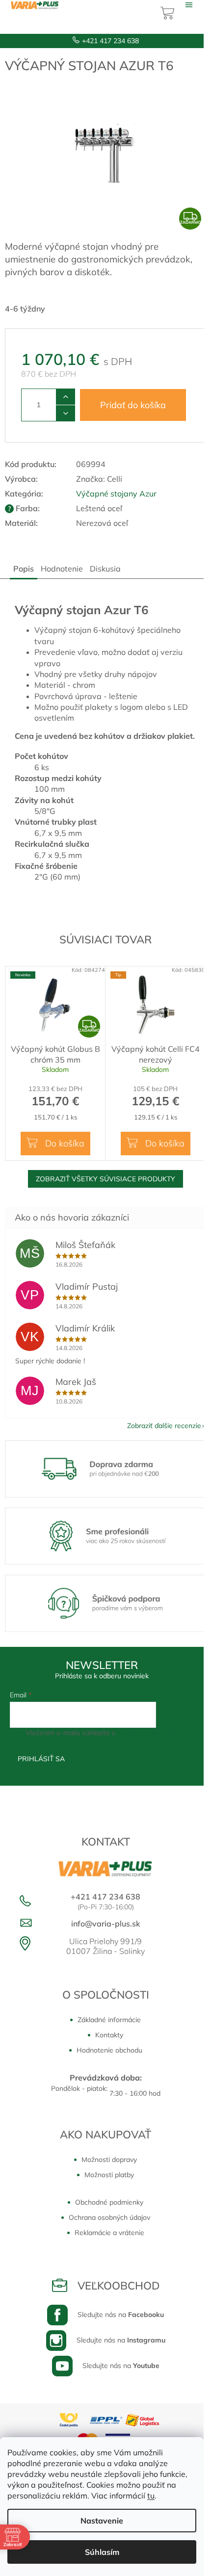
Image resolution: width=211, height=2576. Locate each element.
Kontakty (109, 2035)
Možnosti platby (109, 2175)
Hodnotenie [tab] (62, 569)
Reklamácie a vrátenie (109, 2233)
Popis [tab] (24, 569)
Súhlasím (102, 2552)
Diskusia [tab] (105, 569)
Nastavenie (102, 2521)
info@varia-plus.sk (106, 1924)
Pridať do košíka (133, 405)
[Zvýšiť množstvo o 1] (66, 397)
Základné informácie (109, 2020)
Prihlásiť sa (41, 1759)
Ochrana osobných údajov (109, 2217)
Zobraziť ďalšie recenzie (164, 1426)
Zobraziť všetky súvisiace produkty (105, 1179)
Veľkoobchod (119, 2286)
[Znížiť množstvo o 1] (66, 413)
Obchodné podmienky (109, 2202)
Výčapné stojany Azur (116, 494)
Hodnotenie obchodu (109, 2050)
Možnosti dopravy (109, 2160)
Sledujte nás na (121, 2315)
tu (151, 2496)
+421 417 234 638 (110, 41)
